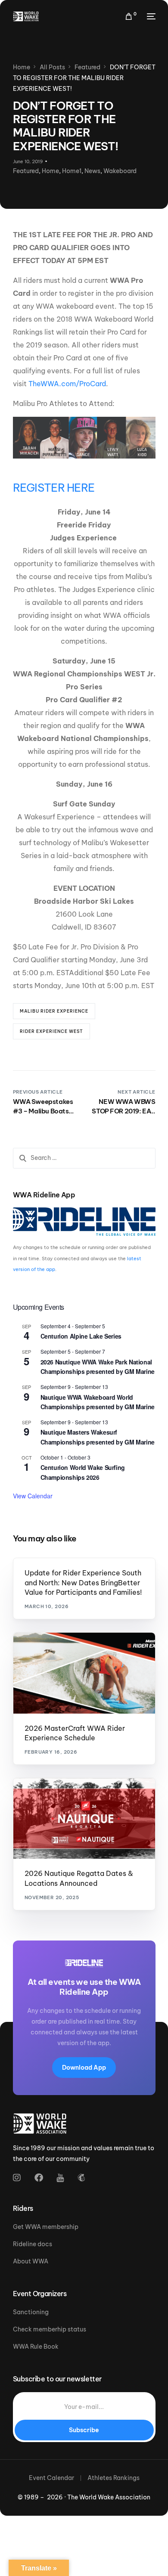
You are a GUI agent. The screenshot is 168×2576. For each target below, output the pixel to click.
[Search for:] (84, 1158)
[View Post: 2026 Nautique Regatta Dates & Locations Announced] (84, 1819)
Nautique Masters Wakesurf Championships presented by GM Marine (98, 1437)
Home (50, 171)
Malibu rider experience (54, 1011)
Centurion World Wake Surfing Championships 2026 (83, 1472)
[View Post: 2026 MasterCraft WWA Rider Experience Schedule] (84, 1673)
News (92, 171)
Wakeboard (120, 171)
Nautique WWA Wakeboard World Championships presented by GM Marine (98, 1402)
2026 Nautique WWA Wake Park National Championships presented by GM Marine (98, 1367)
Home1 (72, 171)
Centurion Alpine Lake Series (81, 1336)
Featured (26, 171)
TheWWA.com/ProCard (67, 384)
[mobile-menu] (150, 16)
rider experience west (51, 1031)
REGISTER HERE (54, 488)
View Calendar (33, 1496)
